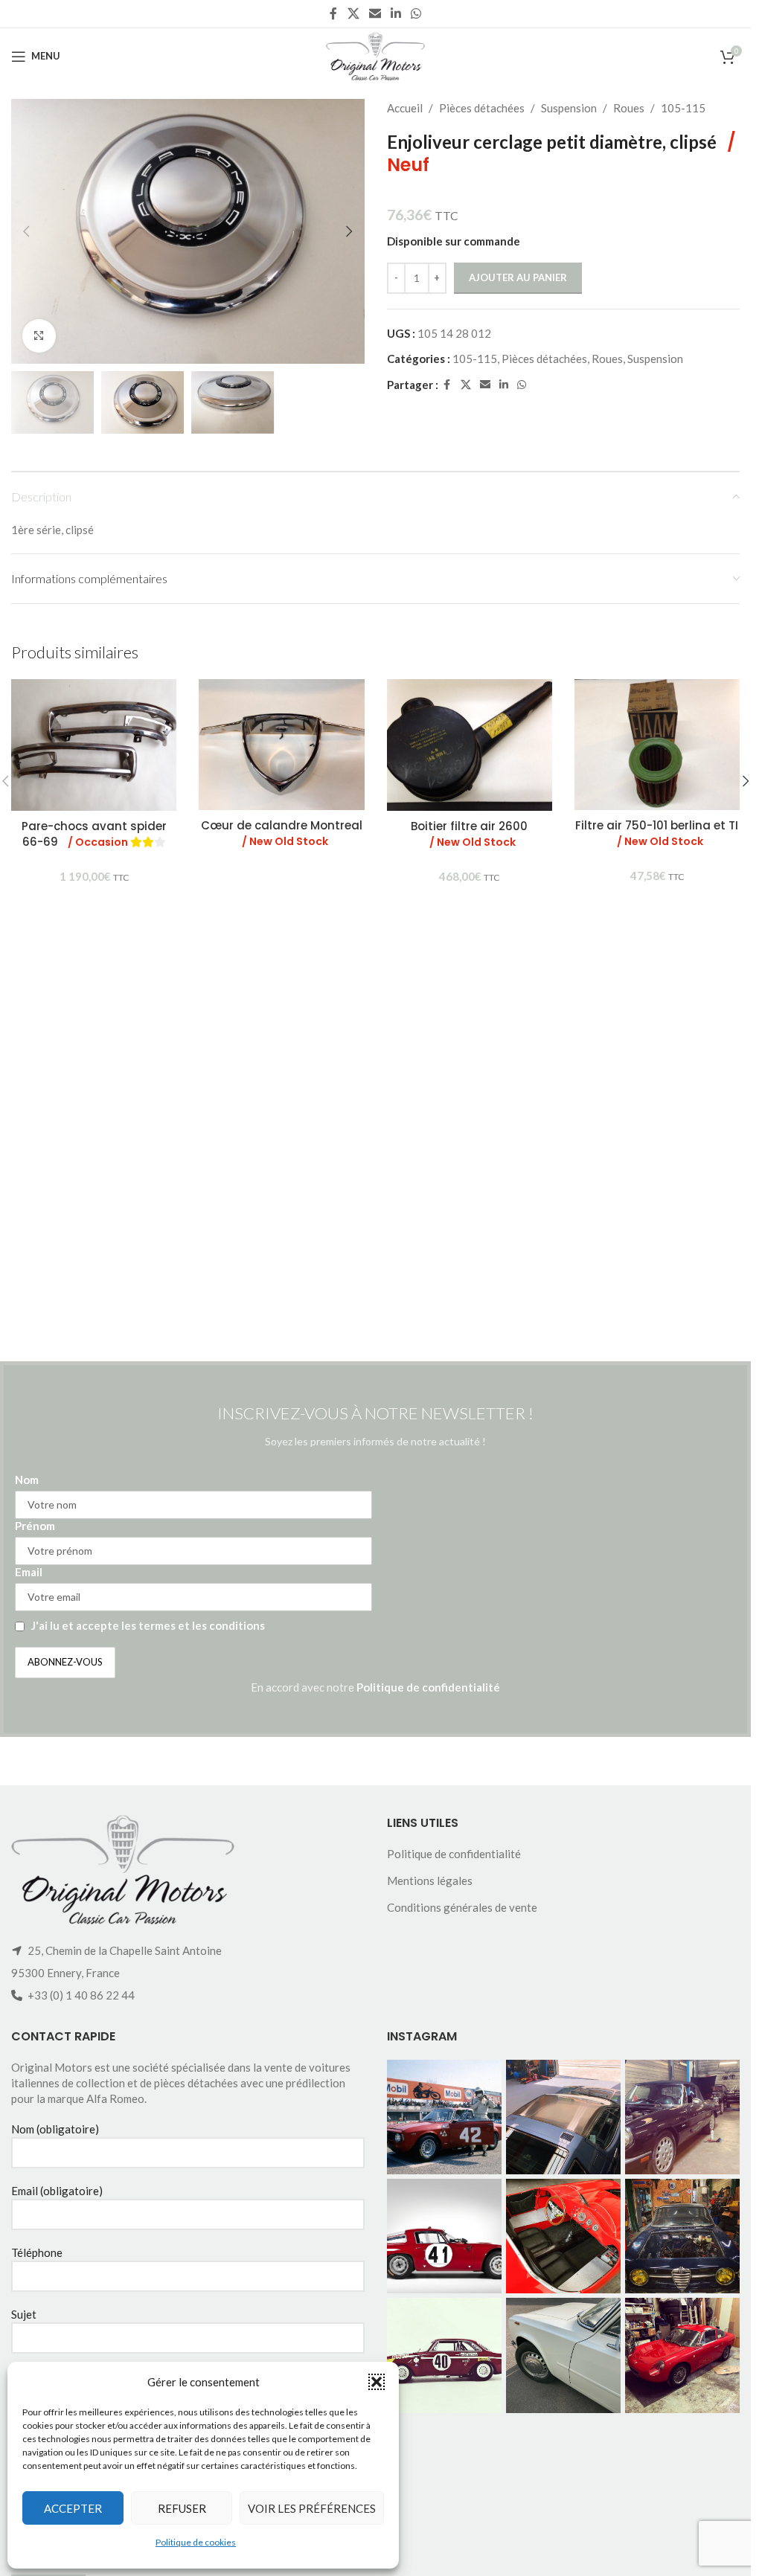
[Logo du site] (375, 54)
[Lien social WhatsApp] (416, 13)
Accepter (73, 2508)
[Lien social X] (353, 13)
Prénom (35, 1526)
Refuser (182, 2508)
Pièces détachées (482, 108)
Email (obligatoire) (57, 2191)
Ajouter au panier (518, 277)
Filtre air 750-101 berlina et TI (657, 833)
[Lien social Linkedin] (396, 13)
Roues (629, 108)
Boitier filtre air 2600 (469, 834)
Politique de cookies (196, 2542)
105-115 (683, 108)
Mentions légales (430, 1880)
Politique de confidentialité (428, 1687)
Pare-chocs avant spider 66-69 (94, 834)
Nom (27, 1480)
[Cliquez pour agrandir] (39, 336)
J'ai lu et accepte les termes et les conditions (148, 1625)
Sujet (24, 2314)
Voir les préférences (312, 2508)
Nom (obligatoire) (55, 2129)
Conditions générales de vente (462, 1907)
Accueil (405, 108)
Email (29, 1572)
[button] (377, 2382)
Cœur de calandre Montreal (282, 833)
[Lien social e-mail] (375, 13)
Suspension (569, 108)
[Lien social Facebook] (333, 13)
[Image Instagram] (444, 2117)
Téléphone (37, 2252)
